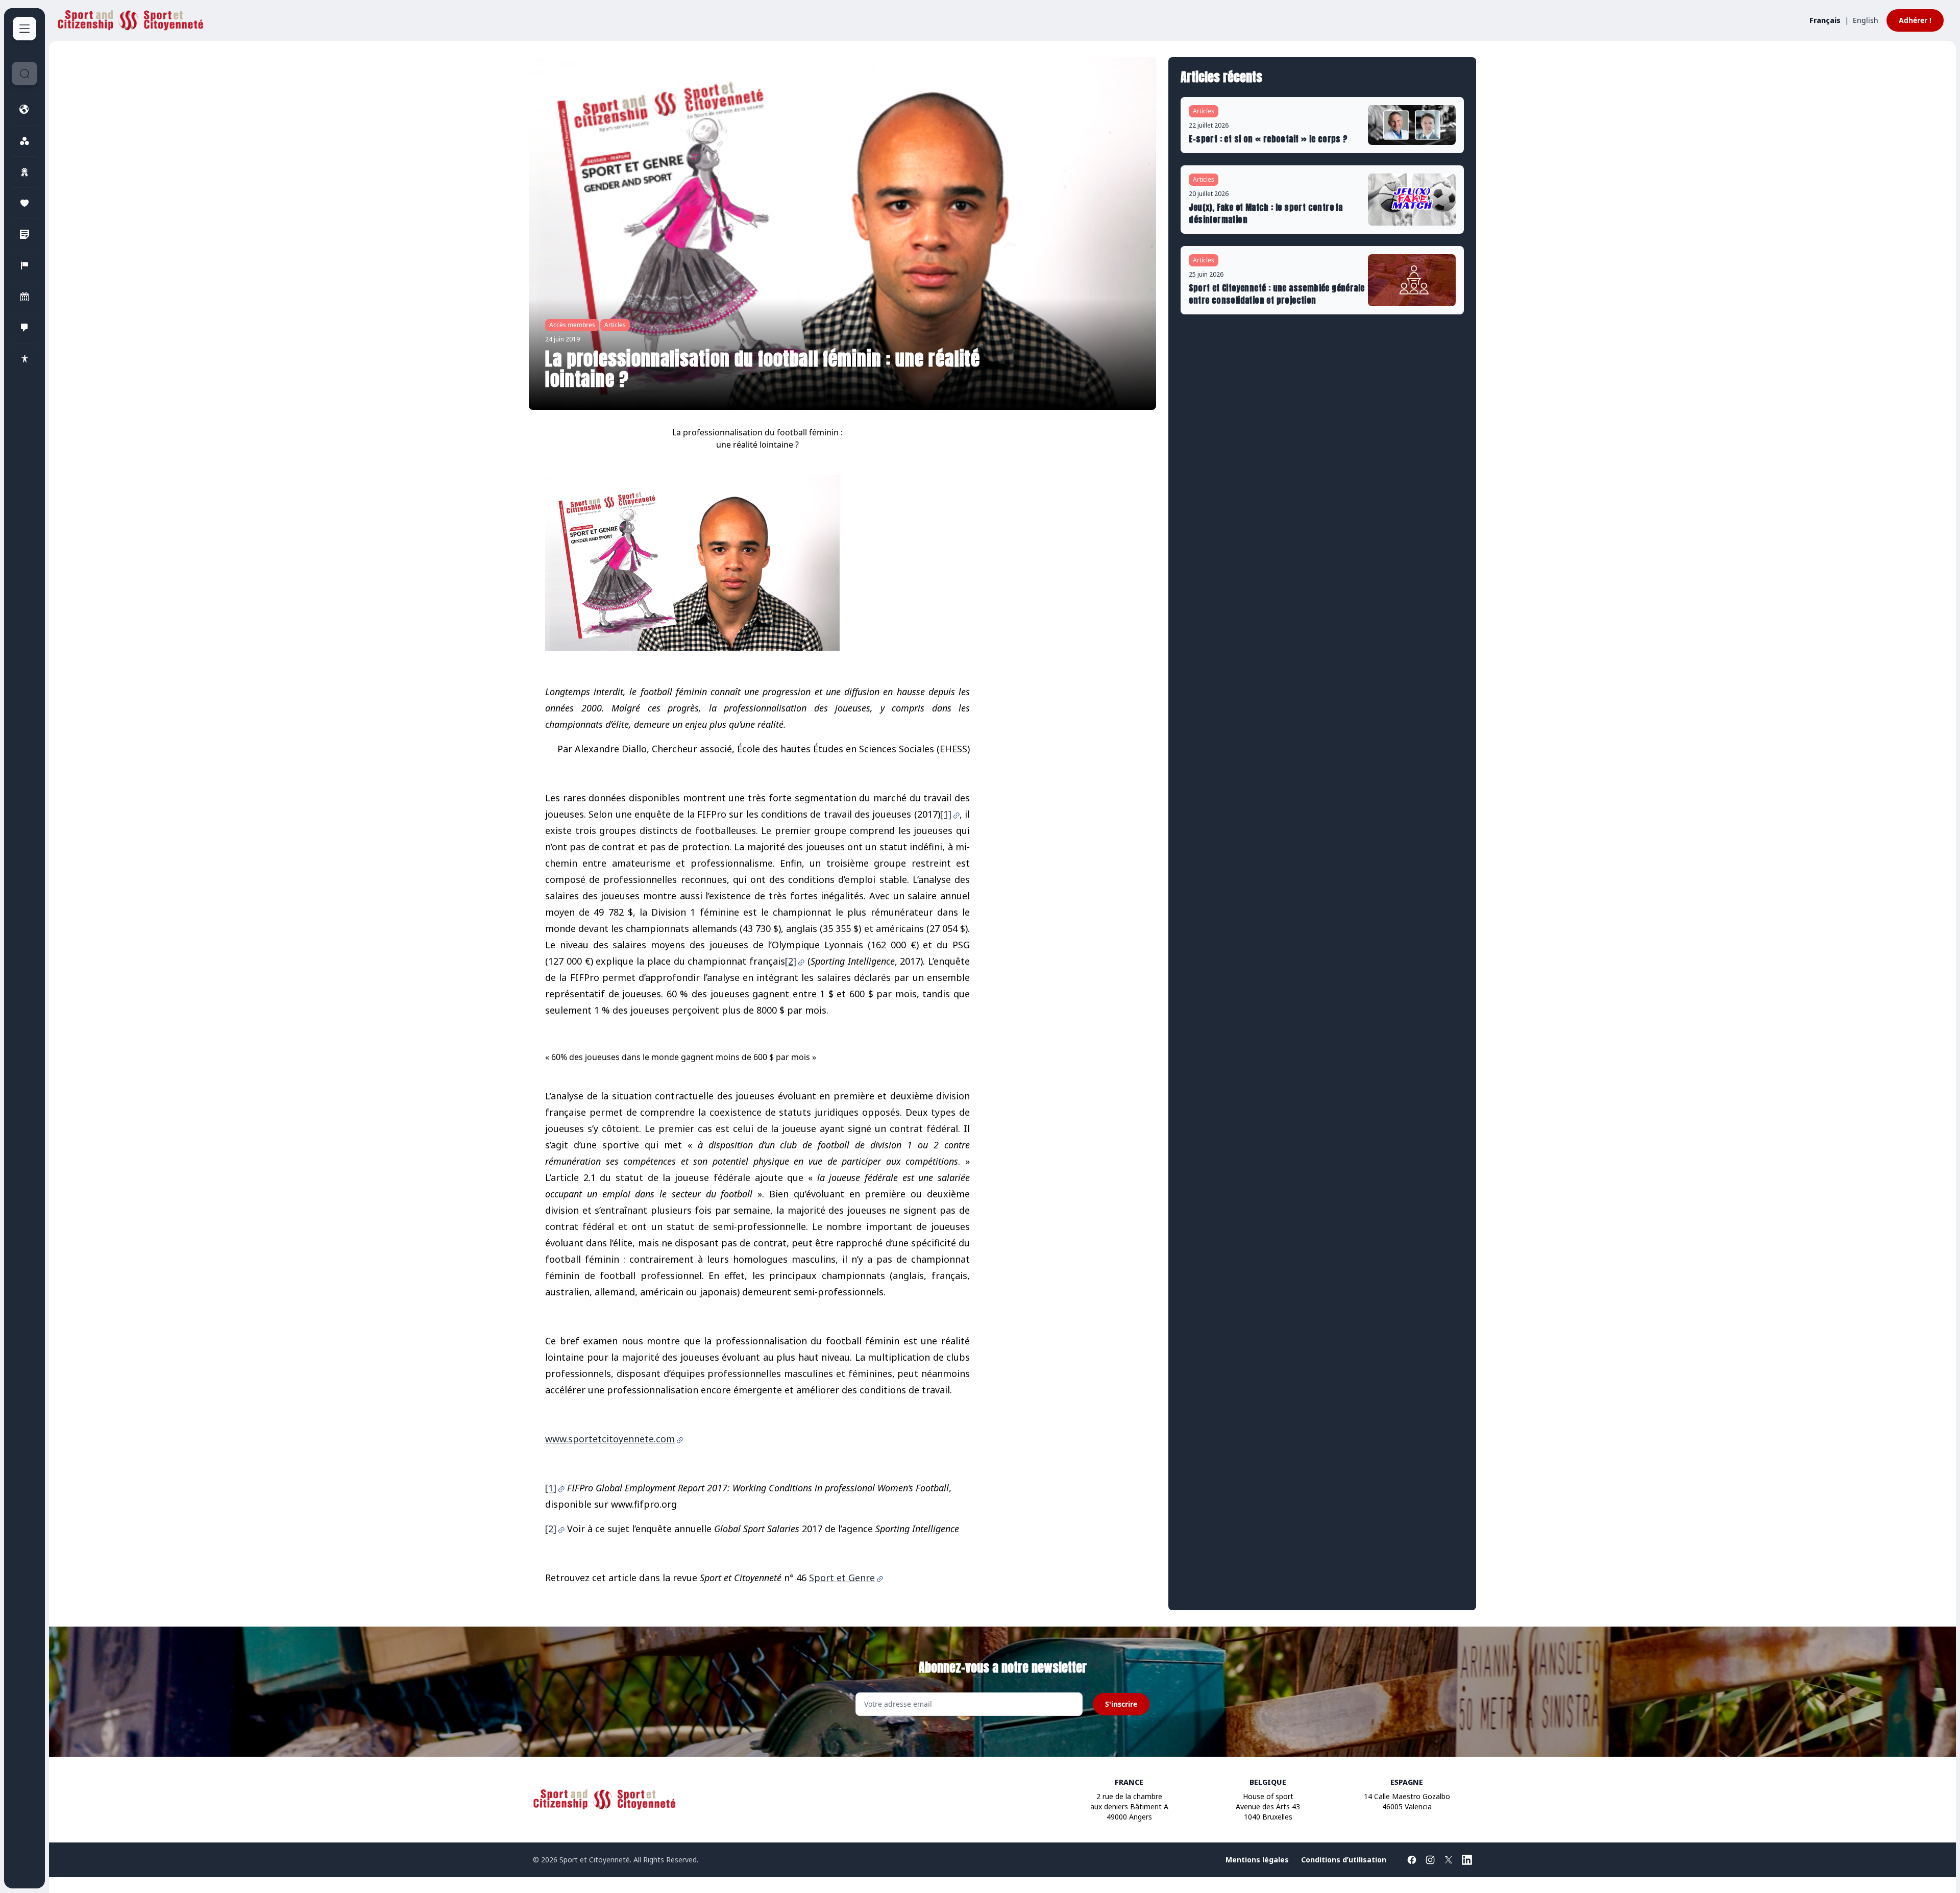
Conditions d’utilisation (1344, 1860)
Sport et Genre (842, 1578)
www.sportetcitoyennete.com (610, 1439)
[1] (946, 814)
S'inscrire (1121, 1704)
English (1866, 20)
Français (1825, 20)
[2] (791, 961)
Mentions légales (1257, 1860)
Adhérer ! (1915, 20)
